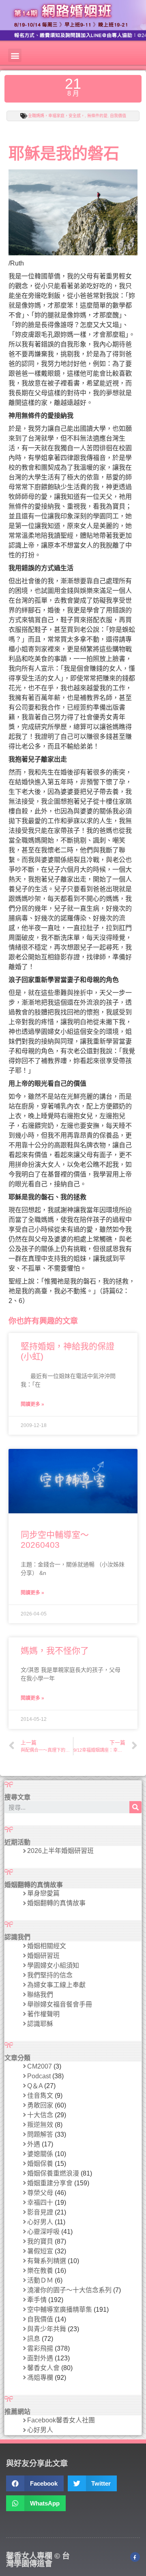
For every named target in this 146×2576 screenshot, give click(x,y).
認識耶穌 (40, 2024)
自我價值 (118, 116)
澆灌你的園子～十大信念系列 (69, 2290)
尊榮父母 (40, 2193)
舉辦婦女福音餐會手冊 (60, 2004)
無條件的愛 (97, 116)
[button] (15, 55)
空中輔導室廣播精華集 (60, 2310)
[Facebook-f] (135, 2557)
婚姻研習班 (43, 1956)
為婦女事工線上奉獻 (56, 1985)
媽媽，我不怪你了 (55, 1651)
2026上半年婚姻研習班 (60, 1851)
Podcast (39, 2076)
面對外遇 (40, 2358)
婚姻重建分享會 (50, 2183)
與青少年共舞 (47, 2329)
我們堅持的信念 (50, 1975)
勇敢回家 (40, 2105)
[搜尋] (135, 1807)
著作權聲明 (43, 2014)
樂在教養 (40, 2271)
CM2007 (40, 2066)
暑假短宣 (40, 2251)
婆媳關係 (40, 2154)
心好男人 (40, 2222)
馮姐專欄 (40, 2378)
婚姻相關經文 (47, 1946)
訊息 (34, 2339)
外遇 (34, 2144)
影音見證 (40, 2212)
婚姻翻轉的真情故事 (56, 1903)
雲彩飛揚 (40, 2348)
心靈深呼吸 (43, 2232)
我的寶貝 (40, 2241)
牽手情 (37, 2300)
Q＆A (35, 2086)
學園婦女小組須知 (53, 1965)
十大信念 (40, 2115)
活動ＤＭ (40, 2280)
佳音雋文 (40, 2096)
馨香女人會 (43, 2368)
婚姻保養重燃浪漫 (53, 2173)
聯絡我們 (40, 1995)
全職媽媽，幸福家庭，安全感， (56, 116)
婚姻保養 (40, 2164)
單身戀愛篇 (43, 1893)
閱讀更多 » (32, 1404)
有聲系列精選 (47, 2261)
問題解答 (40, 2134)
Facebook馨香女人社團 (61, 2420)
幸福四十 (40, 2203)
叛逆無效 (40, 2125)
